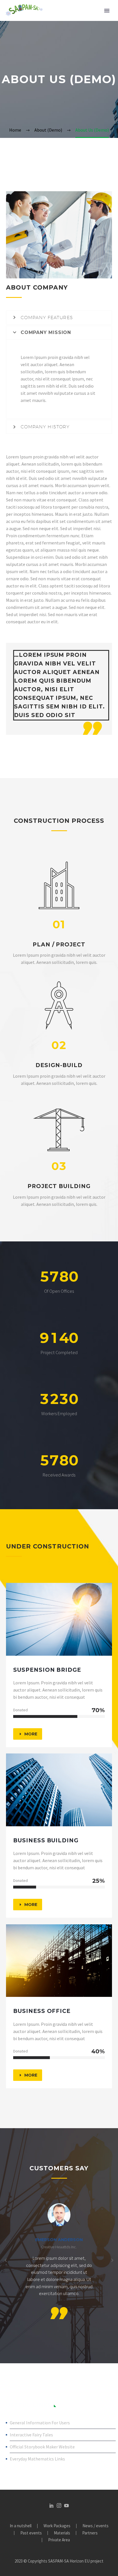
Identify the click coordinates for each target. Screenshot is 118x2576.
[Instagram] (59, 2505)
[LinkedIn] (52, 2505)
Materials (62, 2533)
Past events (31, 2533)
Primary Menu (107, 11)
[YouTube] (66, 2505)
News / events (96, 2526)
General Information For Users (40, 2423)
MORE (28, 1734)
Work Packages (57, 2526)
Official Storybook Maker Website (42, 2447)
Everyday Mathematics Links (37, 2459)
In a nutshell (21, 2526)
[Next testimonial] (112, 2260)
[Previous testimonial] (6, 2260)
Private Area (59, 2540)
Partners (90, 2533)
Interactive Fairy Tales (31, 2435)
